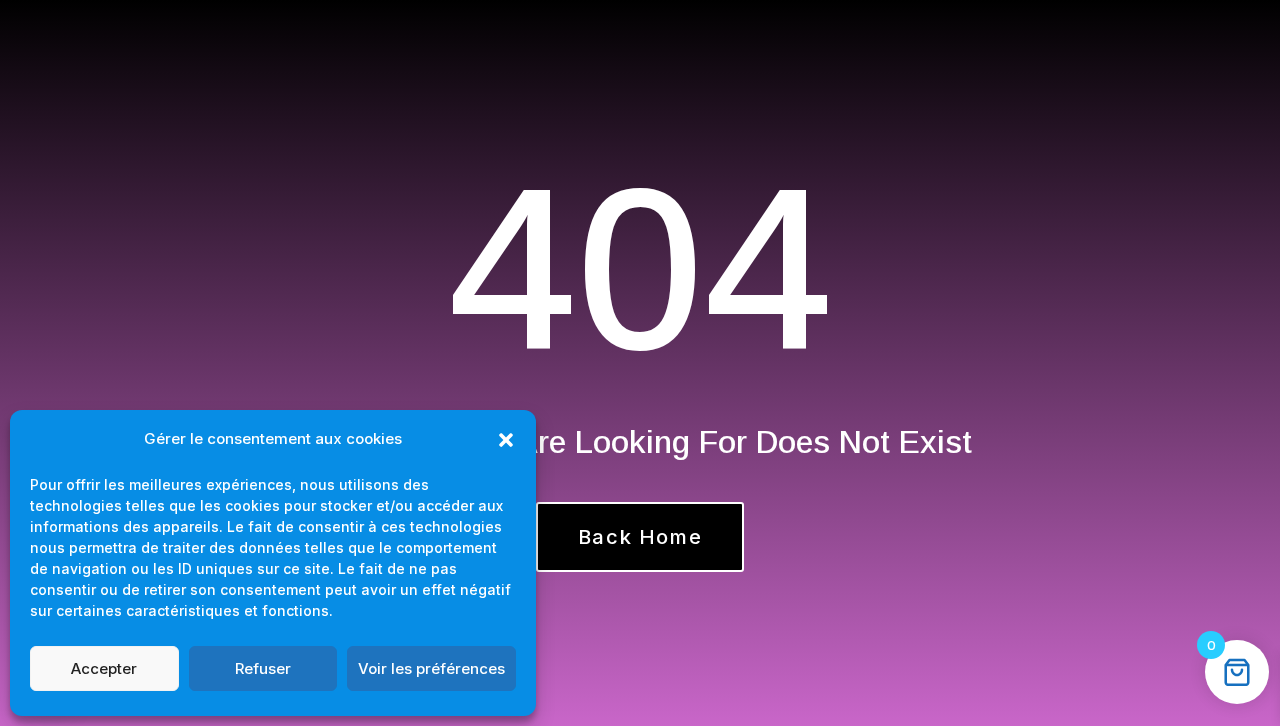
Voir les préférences (431, 668)
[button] (506, 440)
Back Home (640, 537)
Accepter (104, 668)
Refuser (263, 668)
